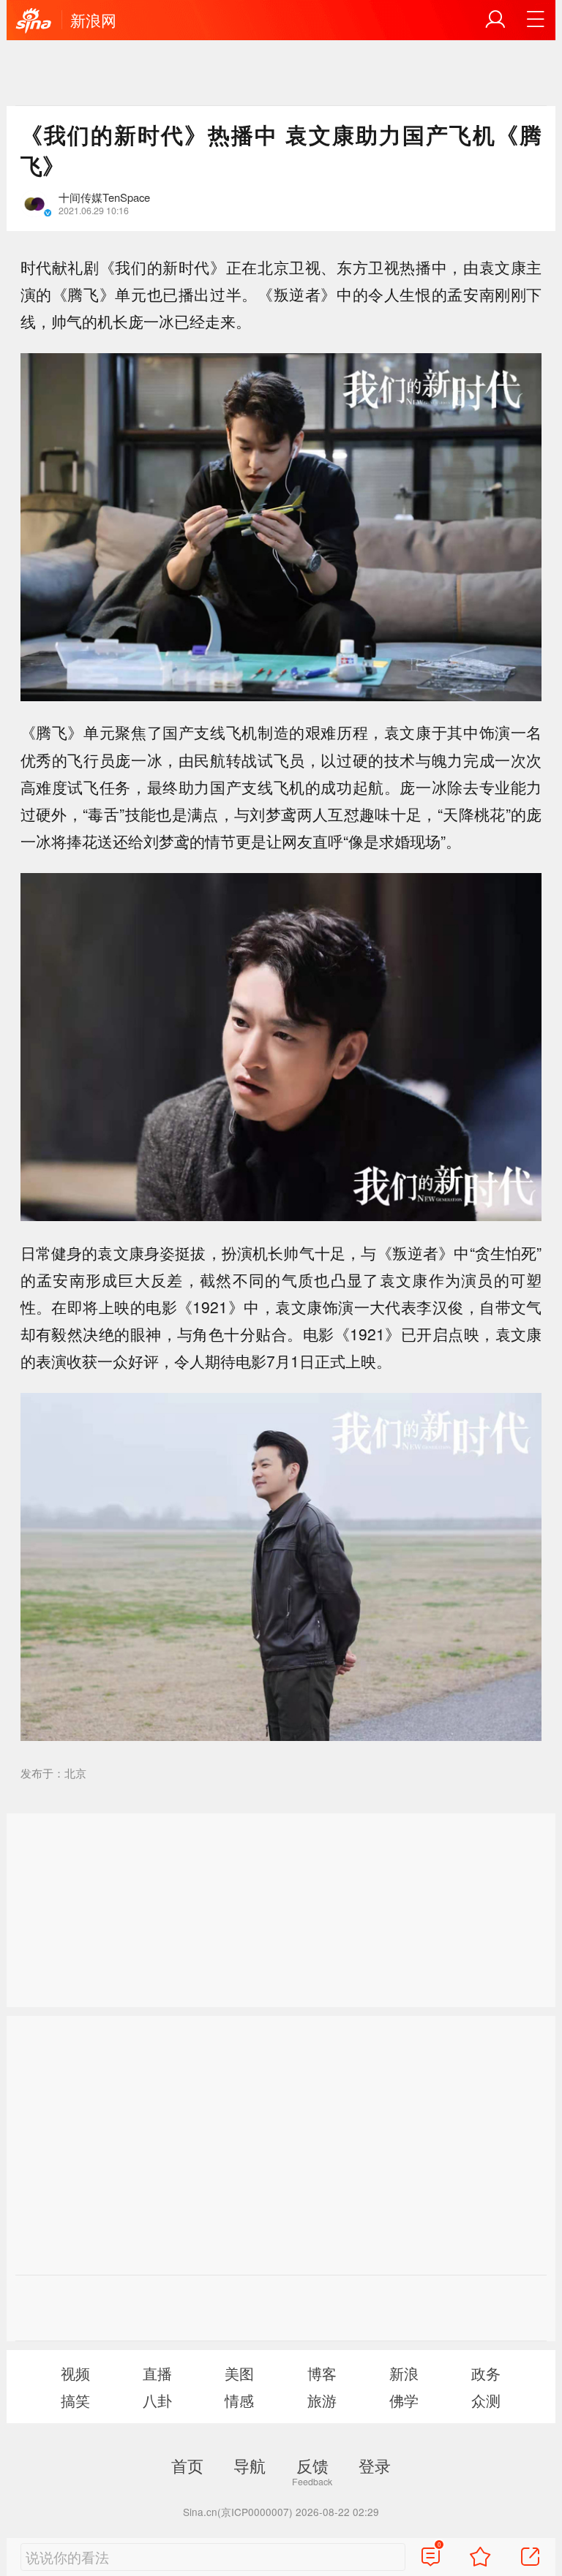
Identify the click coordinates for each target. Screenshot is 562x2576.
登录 (375, 2465)
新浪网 (93, 20)
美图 (239, 2373)
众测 (486, 2400)
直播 (157, 2373)
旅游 (322, 2400)
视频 (75, 2373)
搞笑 (75, 2400)
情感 (239, 2400)
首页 (187, 2465)
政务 (486, 2373)
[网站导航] (536, 20)
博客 (322, 2373)
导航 (250, 2465)
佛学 (404, 2400)
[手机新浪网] (34, 21)
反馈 (312, 2465)
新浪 (404, 2373)
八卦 (157, 2400)
